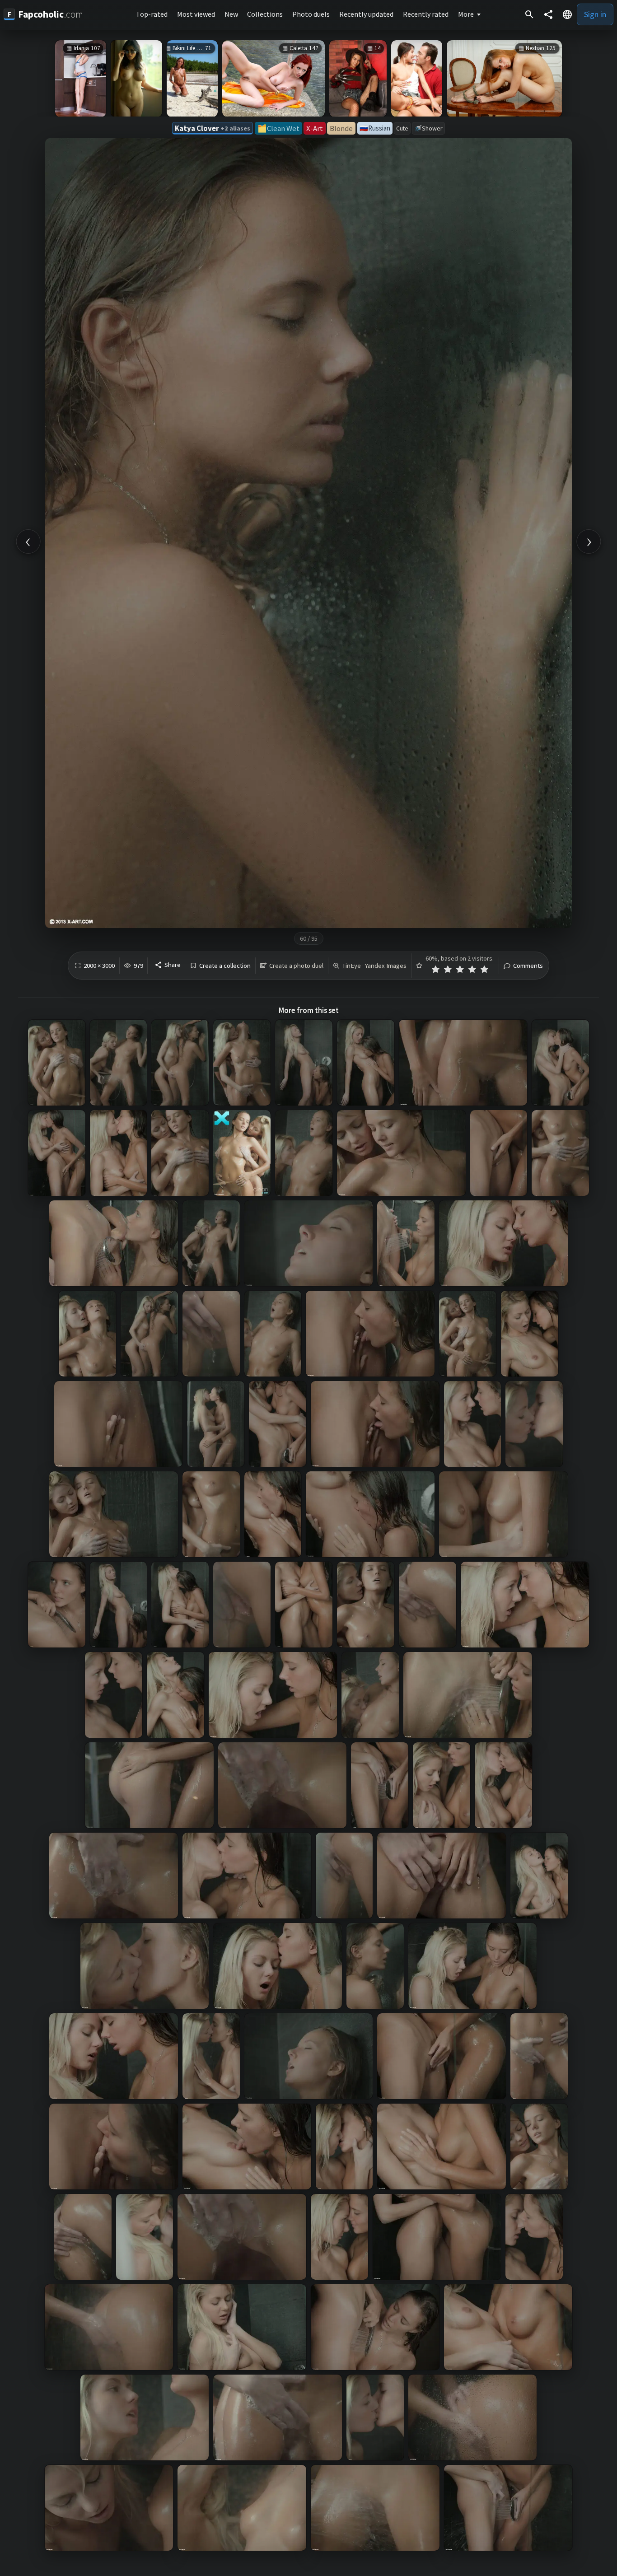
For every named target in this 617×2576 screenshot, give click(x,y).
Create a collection (225, 966)
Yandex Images (386, 966)
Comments (528, 966)
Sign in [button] (595, 14)
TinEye (351, 966)
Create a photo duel (296, 966)
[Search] (529, 14)
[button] (567, 14)
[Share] (548, 14)
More (466, 14)
